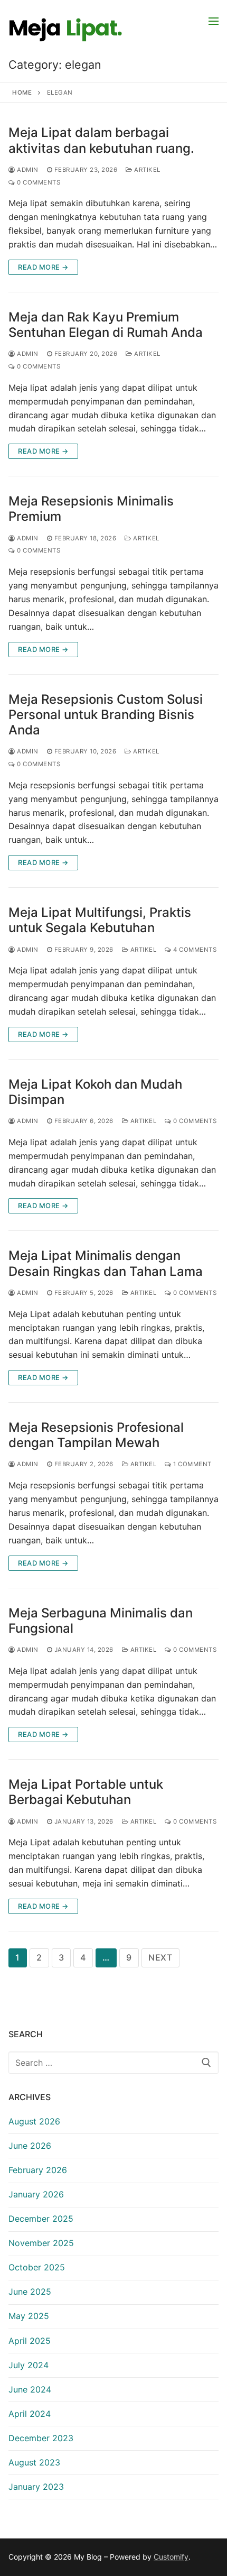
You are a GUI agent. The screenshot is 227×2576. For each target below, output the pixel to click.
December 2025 (41, 2219)
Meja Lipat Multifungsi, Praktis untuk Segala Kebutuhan (100, 920)
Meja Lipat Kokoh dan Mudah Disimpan (95, 1092)
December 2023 (41, 2438)
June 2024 (30, 2389)
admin (27, 170)
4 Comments (194, 950)
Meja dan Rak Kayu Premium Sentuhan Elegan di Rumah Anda (106, 325)
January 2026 (36, 2194)
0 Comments (38, 182)
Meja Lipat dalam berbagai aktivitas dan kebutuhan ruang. (101, 140)
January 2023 (36, 2487)
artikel (146, 170)
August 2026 (34, 2121)
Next (160, 1957)
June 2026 (30, 2146)
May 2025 (29, 2316)
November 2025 (41, 2243)
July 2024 (29, 2365)
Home (22, 93)
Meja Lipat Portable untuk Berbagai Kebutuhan (86, 1792)
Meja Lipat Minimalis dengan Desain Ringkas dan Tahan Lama (106, 1263)
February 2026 (38, 2170)
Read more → (43, 267)
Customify (171, 2557)
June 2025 (30, 2292)
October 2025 (37, 2267)
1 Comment (192, 1464)
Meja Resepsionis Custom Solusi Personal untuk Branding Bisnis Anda (106, 715)
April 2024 (30, 2414)
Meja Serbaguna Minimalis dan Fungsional (101, 1621)
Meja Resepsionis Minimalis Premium (91, 509)
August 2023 (34, 2462)
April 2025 (30, 2341)
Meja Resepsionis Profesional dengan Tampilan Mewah (96, 1435)
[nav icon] (214, 21)
